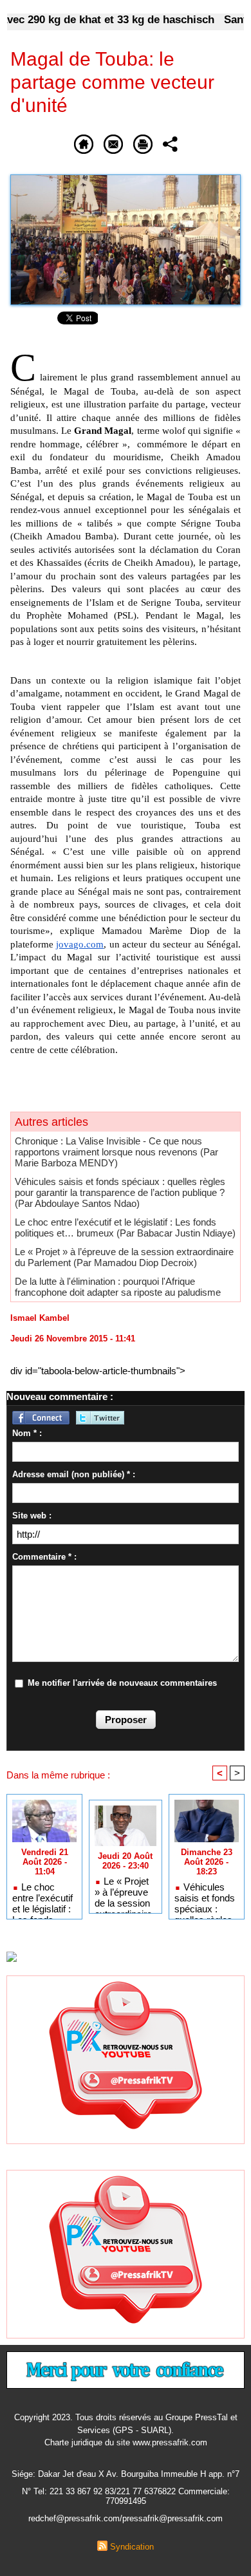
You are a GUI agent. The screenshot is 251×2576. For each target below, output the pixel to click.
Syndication (132, 2547)
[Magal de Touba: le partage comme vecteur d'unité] (126, 180)
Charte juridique (73, 2442)
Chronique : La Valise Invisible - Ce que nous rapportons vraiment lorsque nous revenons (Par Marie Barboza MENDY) (116, 1152)
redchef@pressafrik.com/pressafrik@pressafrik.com (126, 2518)
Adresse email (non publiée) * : (74, 1474)
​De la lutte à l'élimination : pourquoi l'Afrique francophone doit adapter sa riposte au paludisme (118, 1287)
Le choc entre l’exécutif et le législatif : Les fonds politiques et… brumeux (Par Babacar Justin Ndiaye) (125, 1227)
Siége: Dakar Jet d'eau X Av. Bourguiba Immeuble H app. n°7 (126, 2474)
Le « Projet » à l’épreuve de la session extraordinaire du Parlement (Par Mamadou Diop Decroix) (124, 1257)
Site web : (32, 1516)
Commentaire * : (44, 1557)
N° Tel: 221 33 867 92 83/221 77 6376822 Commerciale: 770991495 (126, 2496)
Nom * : (27, 1433)
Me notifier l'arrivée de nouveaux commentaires (122, 1683)
